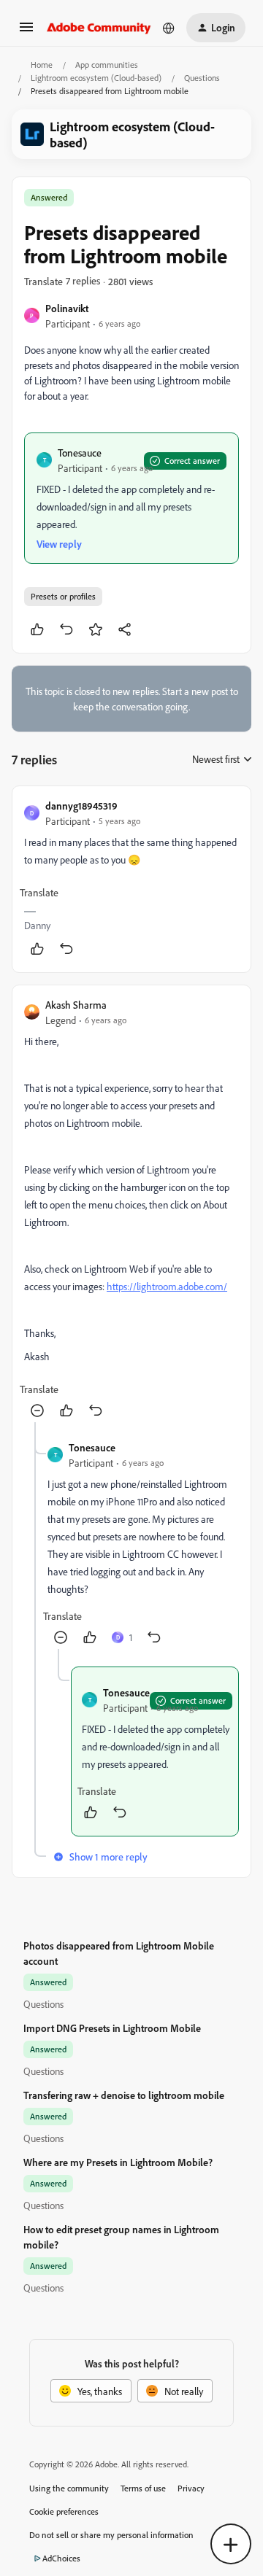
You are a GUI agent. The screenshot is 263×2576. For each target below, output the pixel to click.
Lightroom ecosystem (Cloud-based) (96, 78)
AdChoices (61, 2558)
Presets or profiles (63, 596)
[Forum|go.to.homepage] (99, 28)
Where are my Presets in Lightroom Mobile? (118, 2162)
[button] (26, 32)
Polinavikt (67, 308)
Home (42, 65)
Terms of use (143, 2488)
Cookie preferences (64, 2511)
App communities (107, 65)
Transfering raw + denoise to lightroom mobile (124, 2095)
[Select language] (169, 28)
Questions (202, 78)
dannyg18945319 (81, 806)
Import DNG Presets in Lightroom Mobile (112, 2028)
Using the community (69, 2488)
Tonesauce (80, 453)
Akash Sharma (76, 1005)
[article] (131, 879)
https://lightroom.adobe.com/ (167, 1286)
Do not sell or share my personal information (111, 2535)
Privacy (191, 2488)
